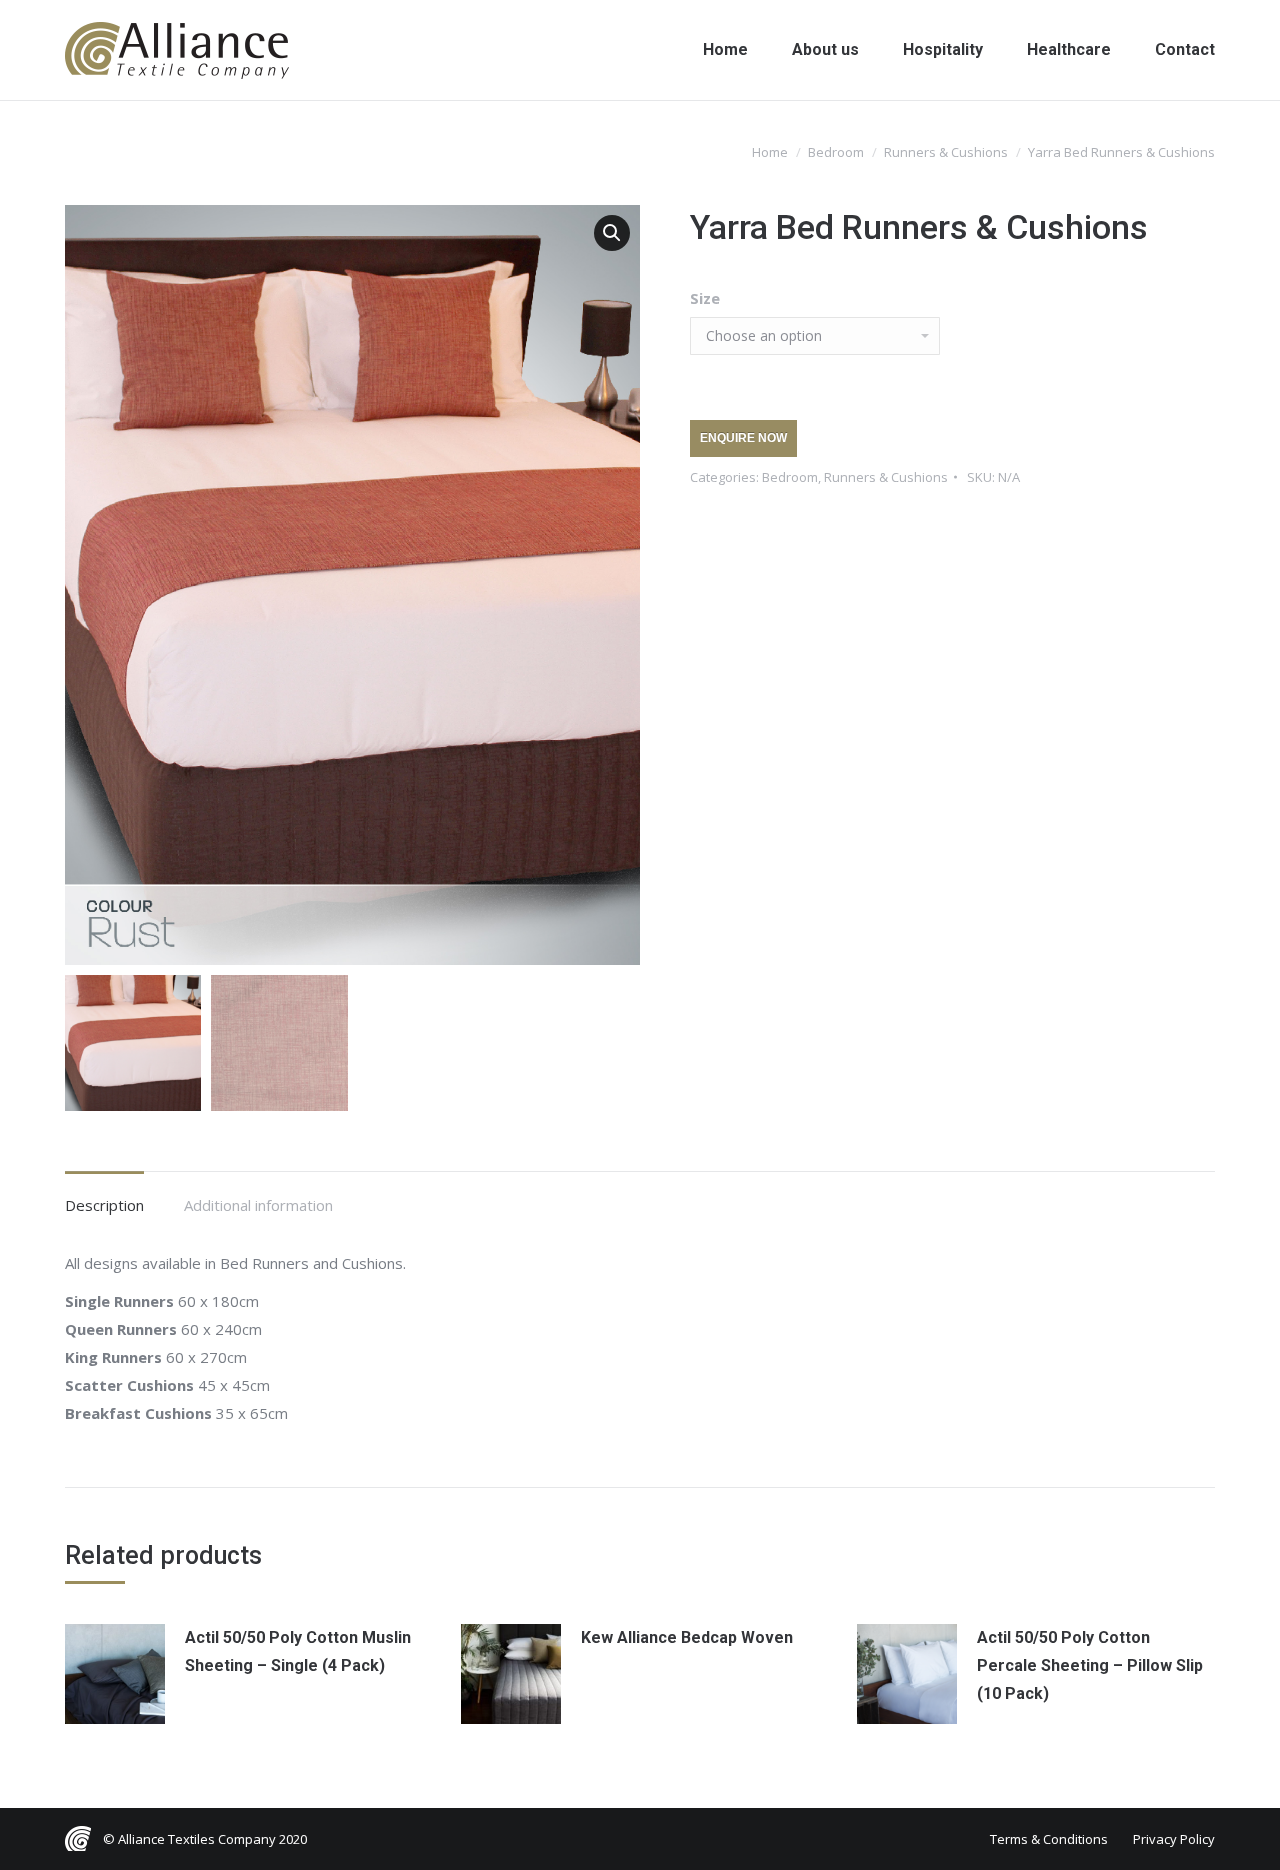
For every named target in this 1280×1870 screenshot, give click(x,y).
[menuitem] (725, 50)
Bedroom (790, 477)
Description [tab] (104, 1205)
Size (705, 298)
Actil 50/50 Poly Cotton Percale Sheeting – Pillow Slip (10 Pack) (1090, 1665)
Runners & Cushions (886, 477)
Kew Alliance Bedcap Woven (687, 1637)
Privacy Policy (1174, 1839)
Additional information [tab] (258, 1205)
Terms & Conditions (1049, 1839)
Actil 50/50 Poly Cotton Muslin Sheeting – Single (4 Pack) (298, 1651)
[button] (612, 233)
